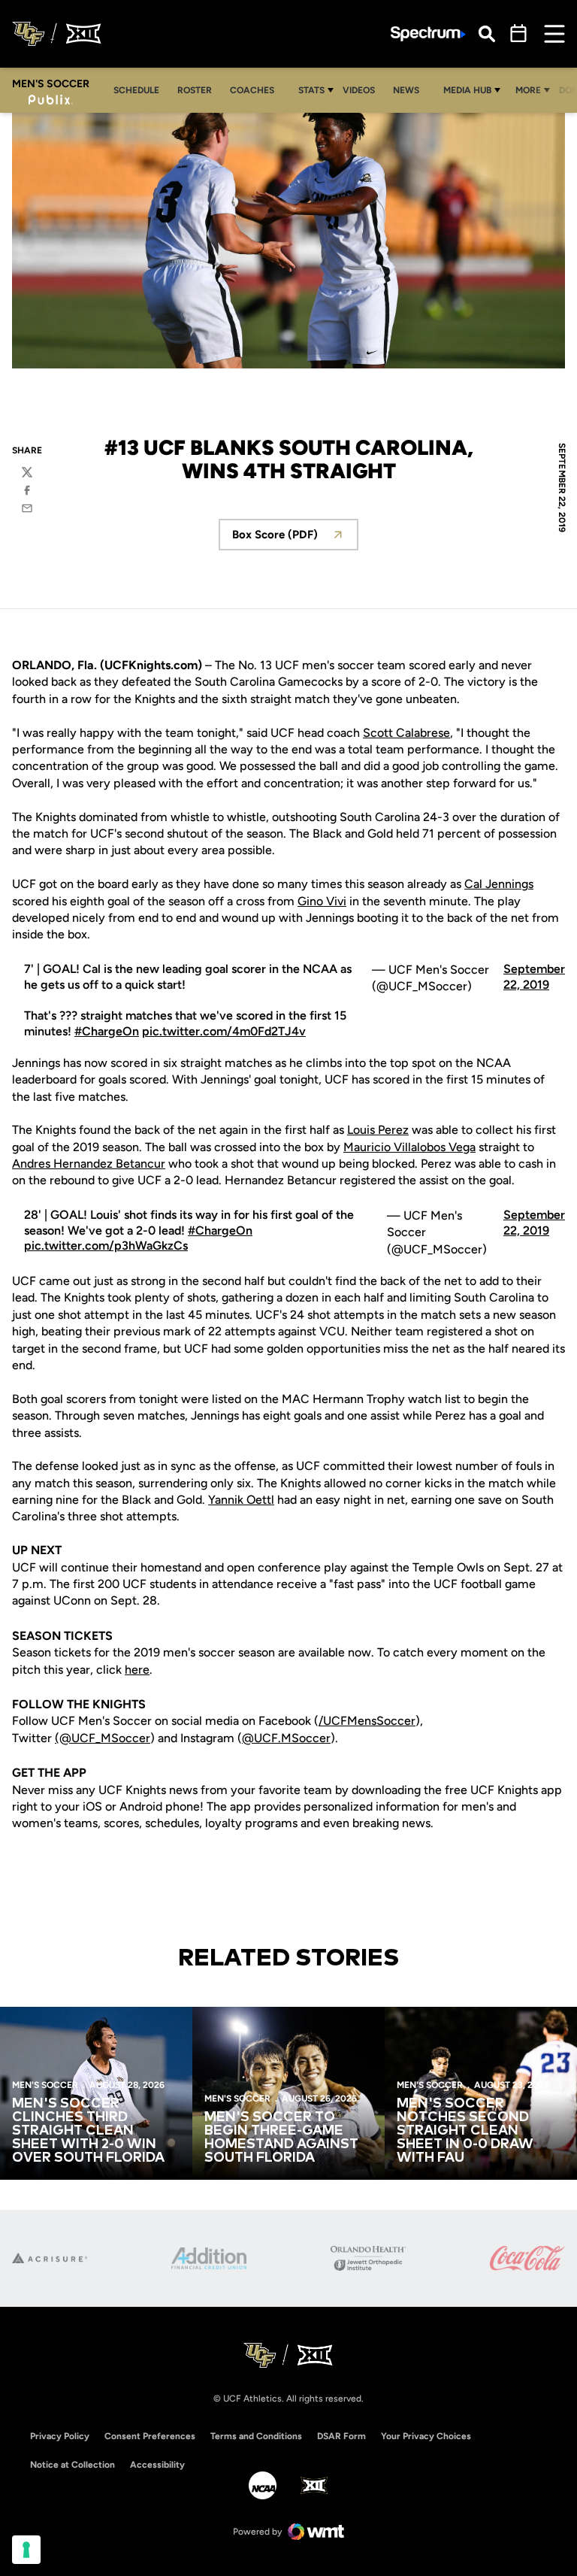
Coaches (252, 90)
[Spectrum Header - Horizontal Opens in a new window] (428, 34)
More (528, 90)
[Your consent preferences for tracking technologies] (26, 2550)
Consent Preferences (150, 2436)
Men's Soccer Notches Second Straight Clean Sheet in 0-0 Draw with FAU (465, 2131)
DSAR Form (341, 2436)
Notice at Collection (73, 2465)
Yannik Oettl (241, 1500)
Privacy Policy (60, 2436)
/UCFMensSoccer (367, 1721)
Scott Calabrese (406, 733)
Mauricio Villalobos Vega (409, 1147)
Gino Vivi (322, 901)
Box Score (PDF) (295, 539)
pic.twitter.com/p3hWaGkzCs (106, 1246)
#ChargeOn (107, 1031)
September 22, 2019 (534, 977)
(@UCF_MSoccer (103, 1738)
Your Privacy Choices (426, 2436)
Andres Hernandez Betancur (89, 1164)
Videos (359, 90)
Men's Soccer (45, 2085)
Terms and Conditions (256, 2436)
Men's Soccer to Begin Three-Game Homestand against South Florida (281, 2138)
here (137, 1670)
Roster (195, 90)
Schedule (136, 90)
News (406, 90)
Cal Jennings (499, 884)
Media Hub (467, 90)
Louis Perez (378, 1130)
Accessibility (157, 2464)
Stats (311, 90)
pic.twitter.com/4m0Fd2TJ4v (224, 1031)
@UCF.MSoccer (286, 1738)
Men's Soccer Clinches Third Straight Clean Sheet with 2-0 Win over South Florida (88, 2131)
